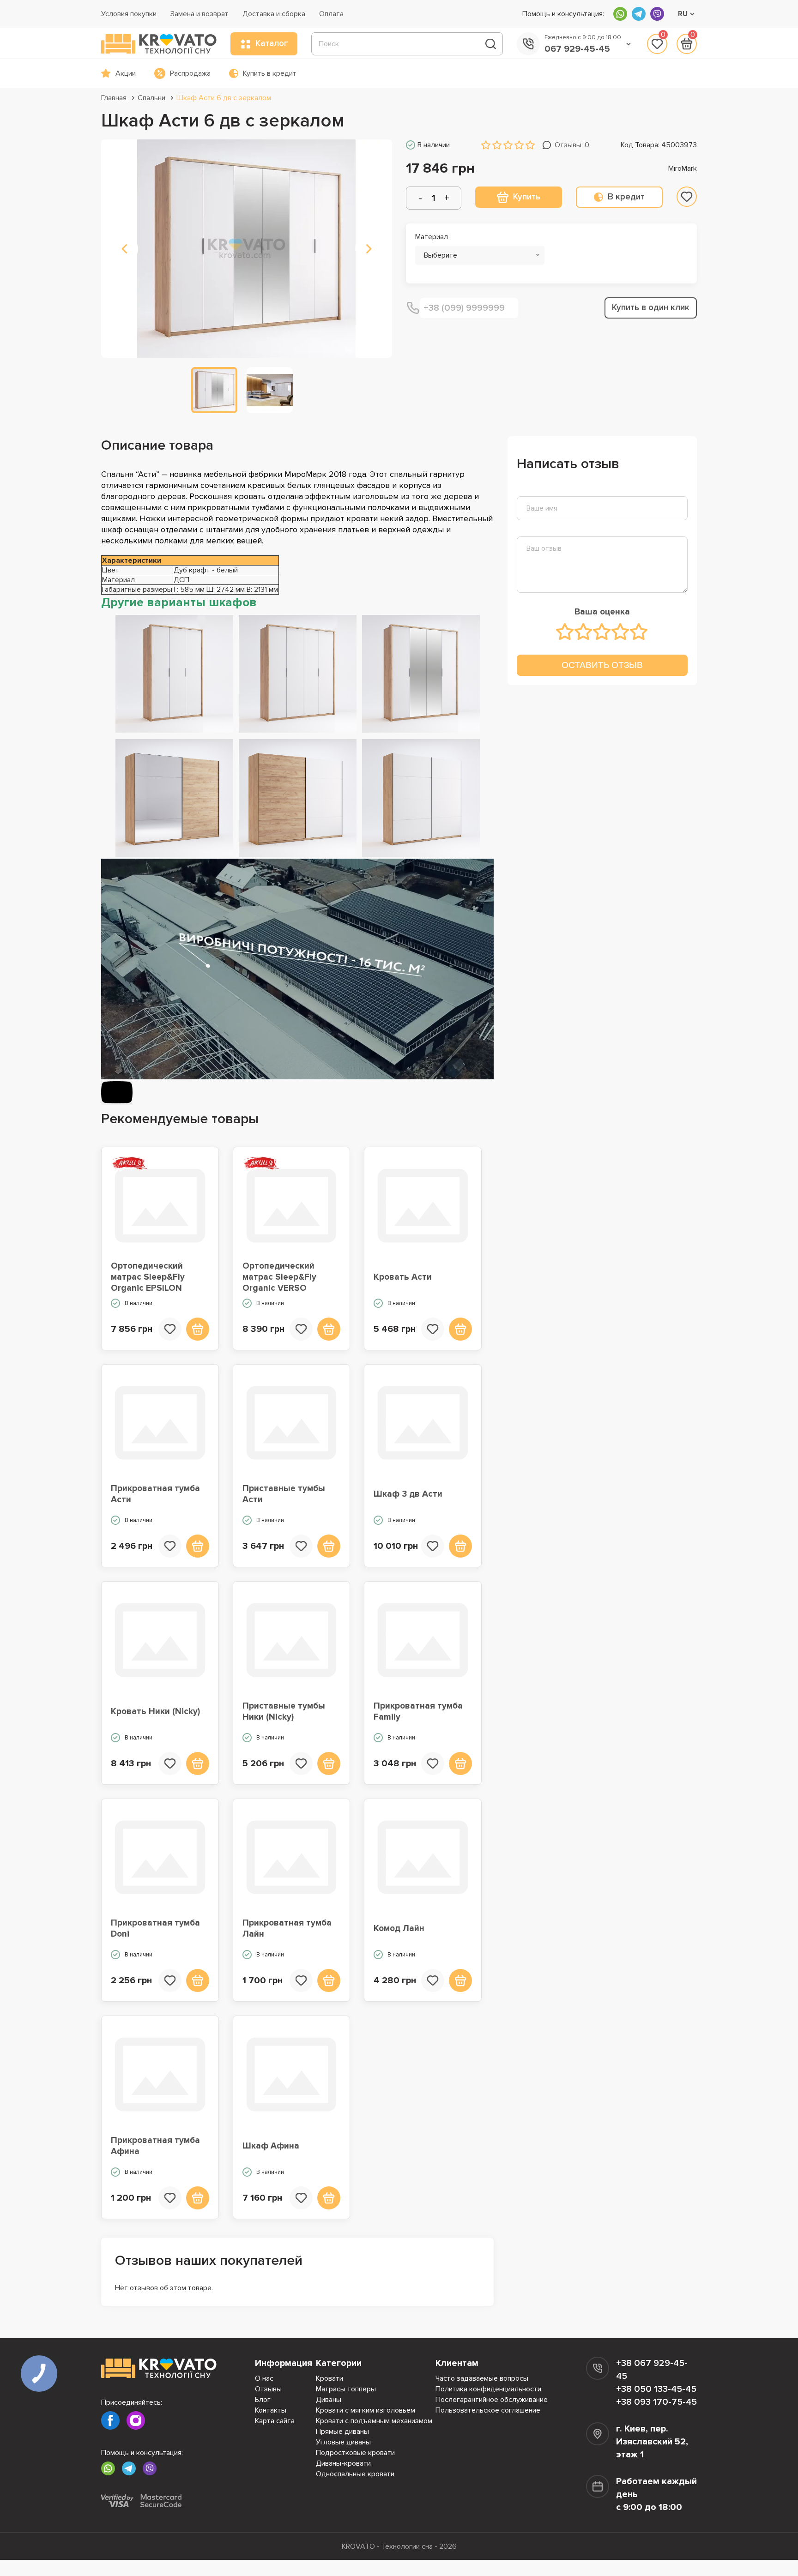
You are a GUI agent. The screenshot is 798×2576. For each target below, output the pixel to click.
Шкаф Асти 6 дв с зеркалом (224, 98)
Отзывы (268, 2389)
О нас (264, 2378)
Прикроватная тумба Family (418, 1712)
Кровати (329, 2378)
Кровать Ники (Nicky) (155, 1712)
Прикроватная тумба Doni (155, 1929)
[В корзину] (198, 1329)
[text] (565, 632)
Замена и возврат (199, 14)
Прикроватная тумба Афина (155, 2146)
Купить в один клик (651, 308)
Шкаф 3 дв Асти (408, 1494)
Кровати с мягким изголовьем (366, 2410)
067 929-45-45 (577, 49)
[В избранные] (687, 197)
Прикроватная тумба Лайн (287, 1929)
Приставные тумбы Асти (284, 1494)
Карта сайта (275, 2421)
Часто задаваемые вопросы (482, 2378)
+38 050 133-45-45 (656, 2389)
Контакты (271, 2410)
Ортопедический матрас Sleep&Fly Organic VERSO (279, 1277)
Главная (114, 98)
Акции (126, 73)
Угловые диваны (343, 2442)
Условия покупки (129, 14)
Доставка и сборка (274, 14)
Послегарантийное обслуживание (492, 2400)
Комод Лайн (399, 1929)
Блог (263, 2400)
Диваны (329, 2400)
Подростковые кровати (355, 2453)
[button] (124, 249)
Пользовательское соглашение (488, 2410)
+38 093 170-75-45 (656, 2402)
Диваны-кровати (343, 2463)
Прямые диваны (342, 2432)
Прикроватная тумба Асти (155, 1494)
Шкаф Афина (271, 2146)
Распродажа (190, 73)
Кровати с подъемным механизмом (374, 2421)
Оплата (331, 14)
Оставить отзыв (602, 665)
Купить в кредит (270, 73)
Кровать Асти (403, 1277)
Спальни (151, 98)
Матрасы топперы (346, 2389)
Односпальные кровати (355, 2474)
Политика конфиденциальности (488, 2389)
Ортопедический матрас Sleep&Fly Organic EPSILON (148, 1277)
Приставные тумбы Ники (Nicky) (284, 1712)
